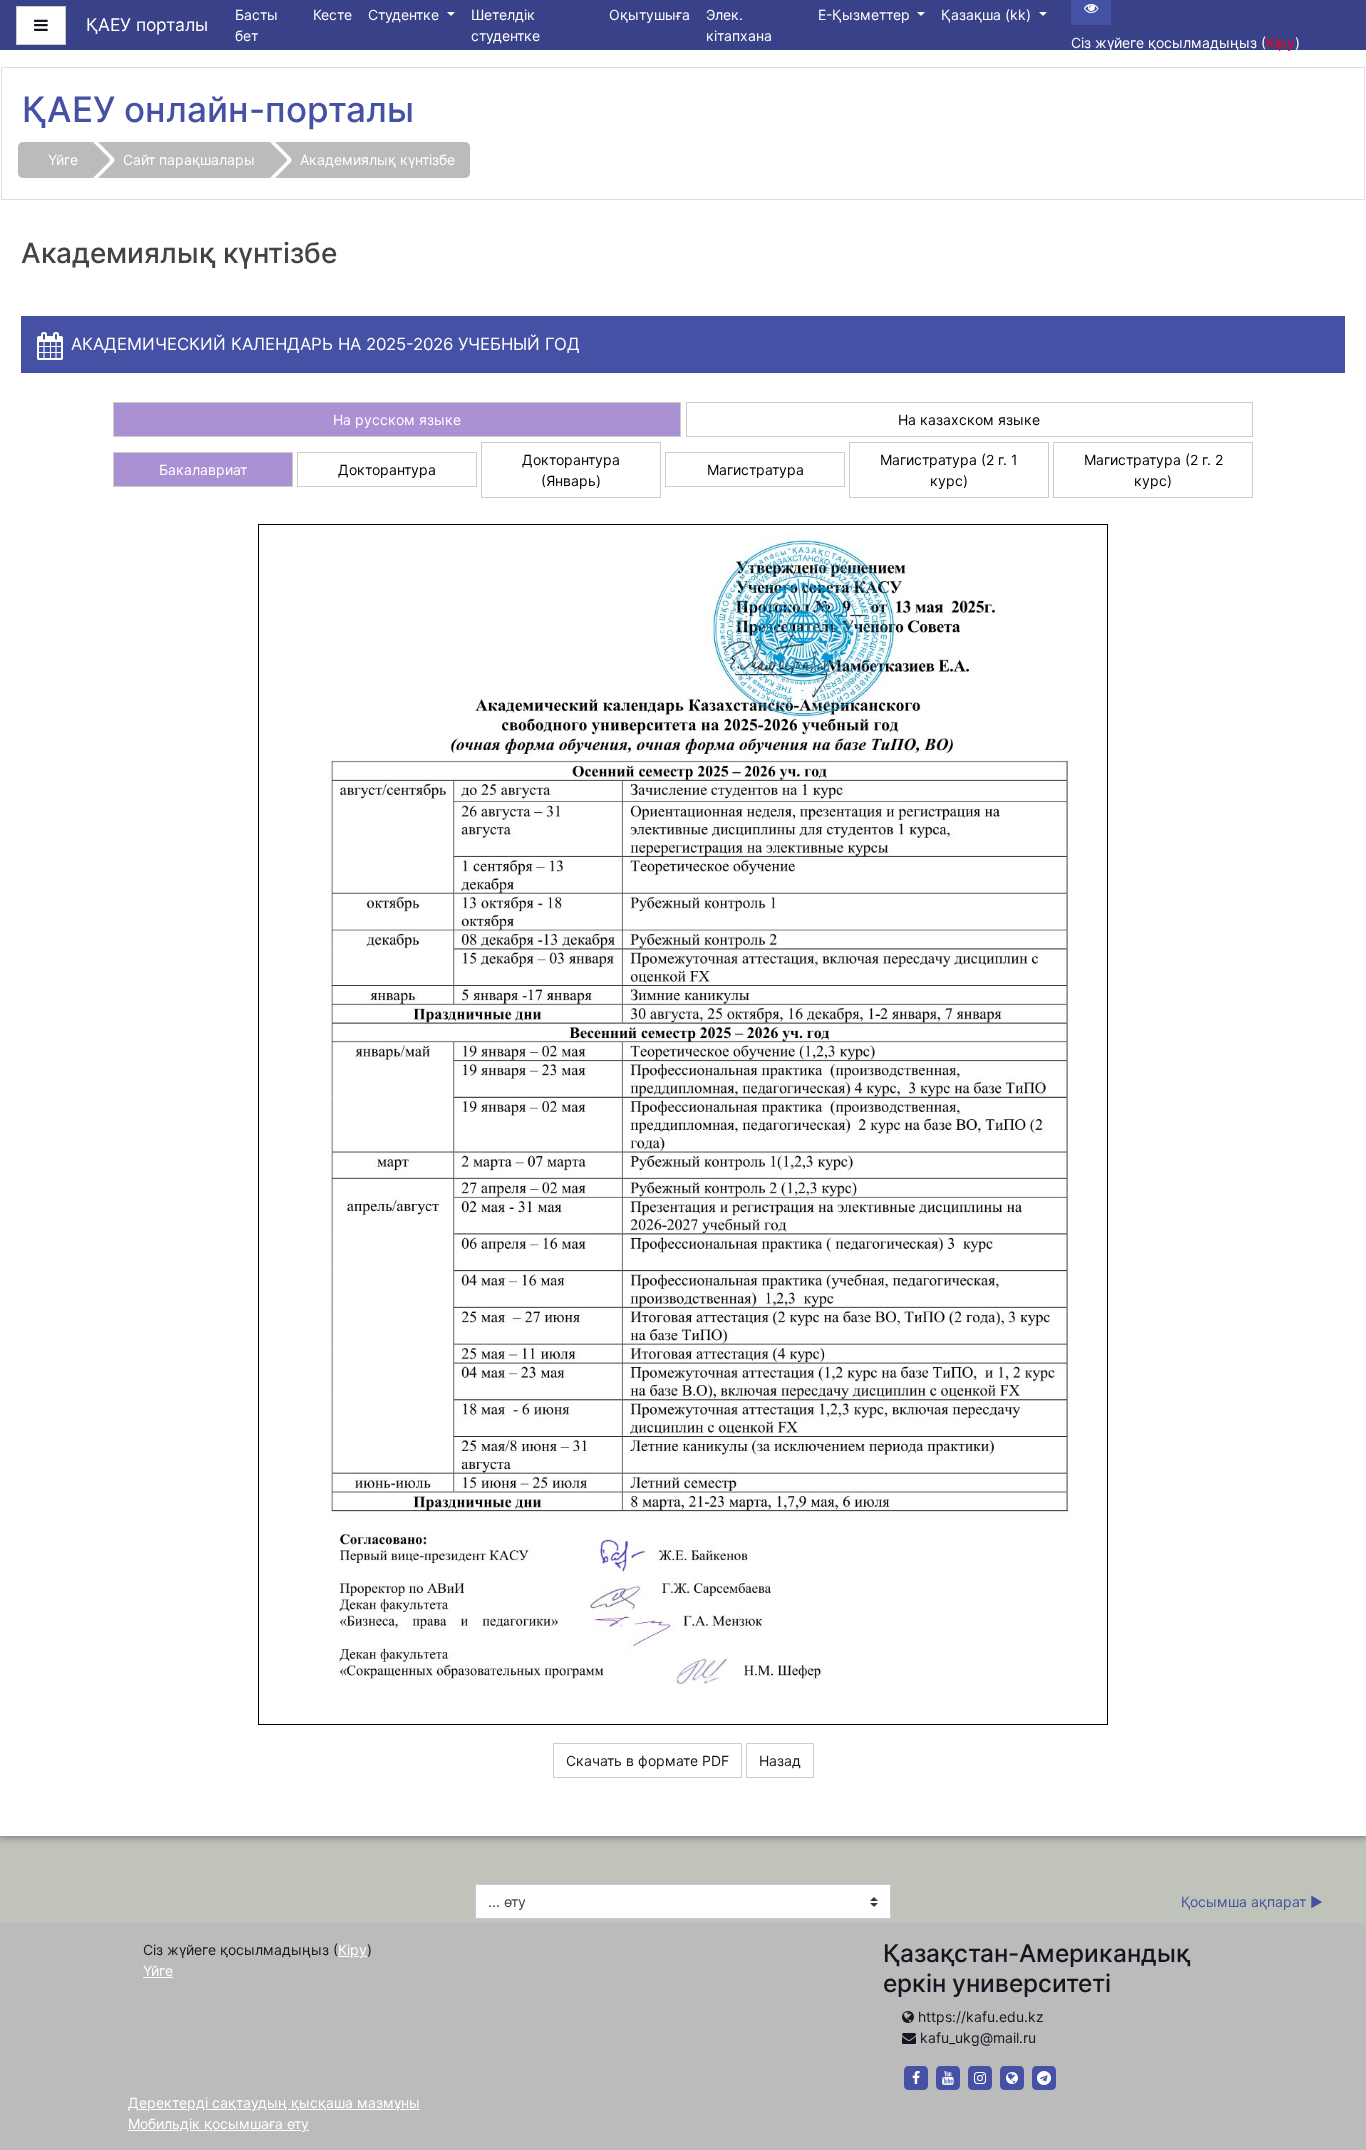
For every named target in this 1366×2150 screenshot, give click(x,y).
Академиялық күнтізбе (377, 159)
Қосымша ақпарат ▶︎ (1252, 1901)
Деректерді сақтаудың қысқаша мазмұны (274, 2102)
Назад (780, 1760)
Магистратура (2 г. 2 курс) (1153, 470)
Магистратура (755, 469)
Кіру (1280, 42)
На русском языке (397, 419)
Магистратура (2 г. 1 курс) (949, 470)
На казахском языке (969, 419)
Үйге (63, 159)
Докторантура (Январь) (571, 470)
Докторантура (387, 469)
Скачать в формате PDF (647, 1760)
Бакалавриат (203, 469)
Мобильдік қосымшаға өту (218, 2123)
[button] (1321, 2053)
